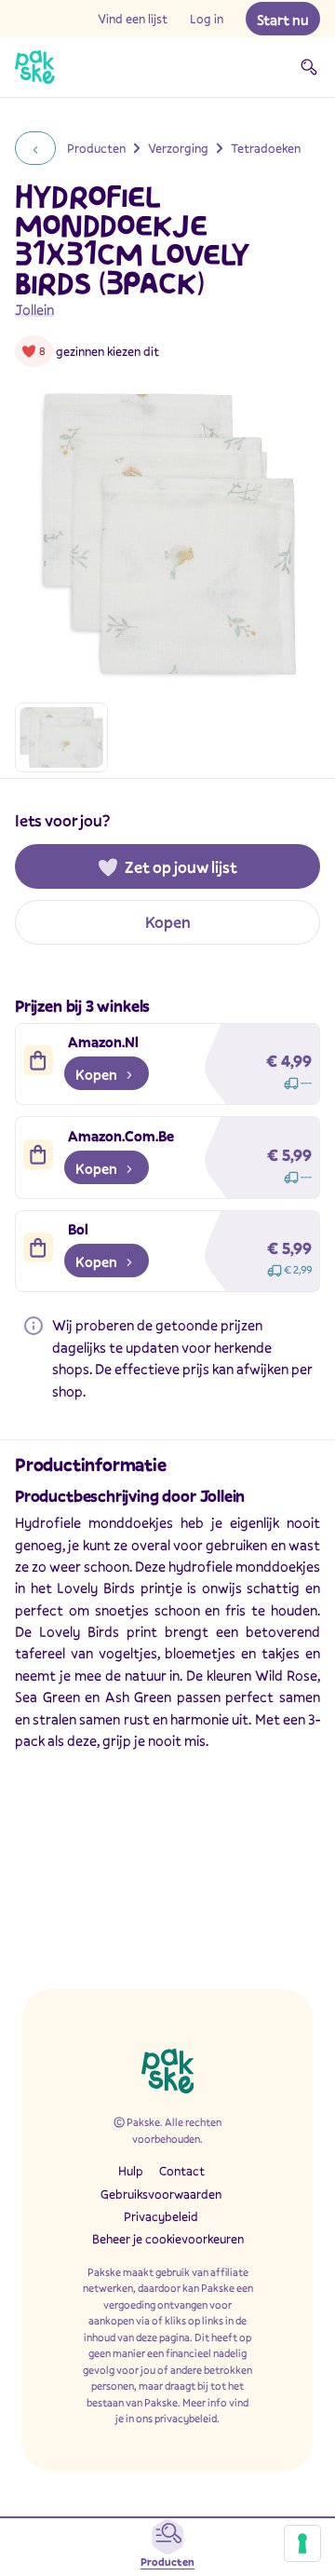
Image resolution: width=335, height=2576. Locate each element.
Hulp (131, 2171)
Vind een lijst (133, 19)
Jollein (34, 309)
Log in (207, 19)
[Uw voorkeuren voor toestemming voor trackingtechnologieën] (302, 2543)
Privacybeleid (161, 2216)
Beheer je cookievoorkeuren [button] (168, 2239)
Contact (182, 2171)
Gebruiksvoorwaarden (161, 2194)
